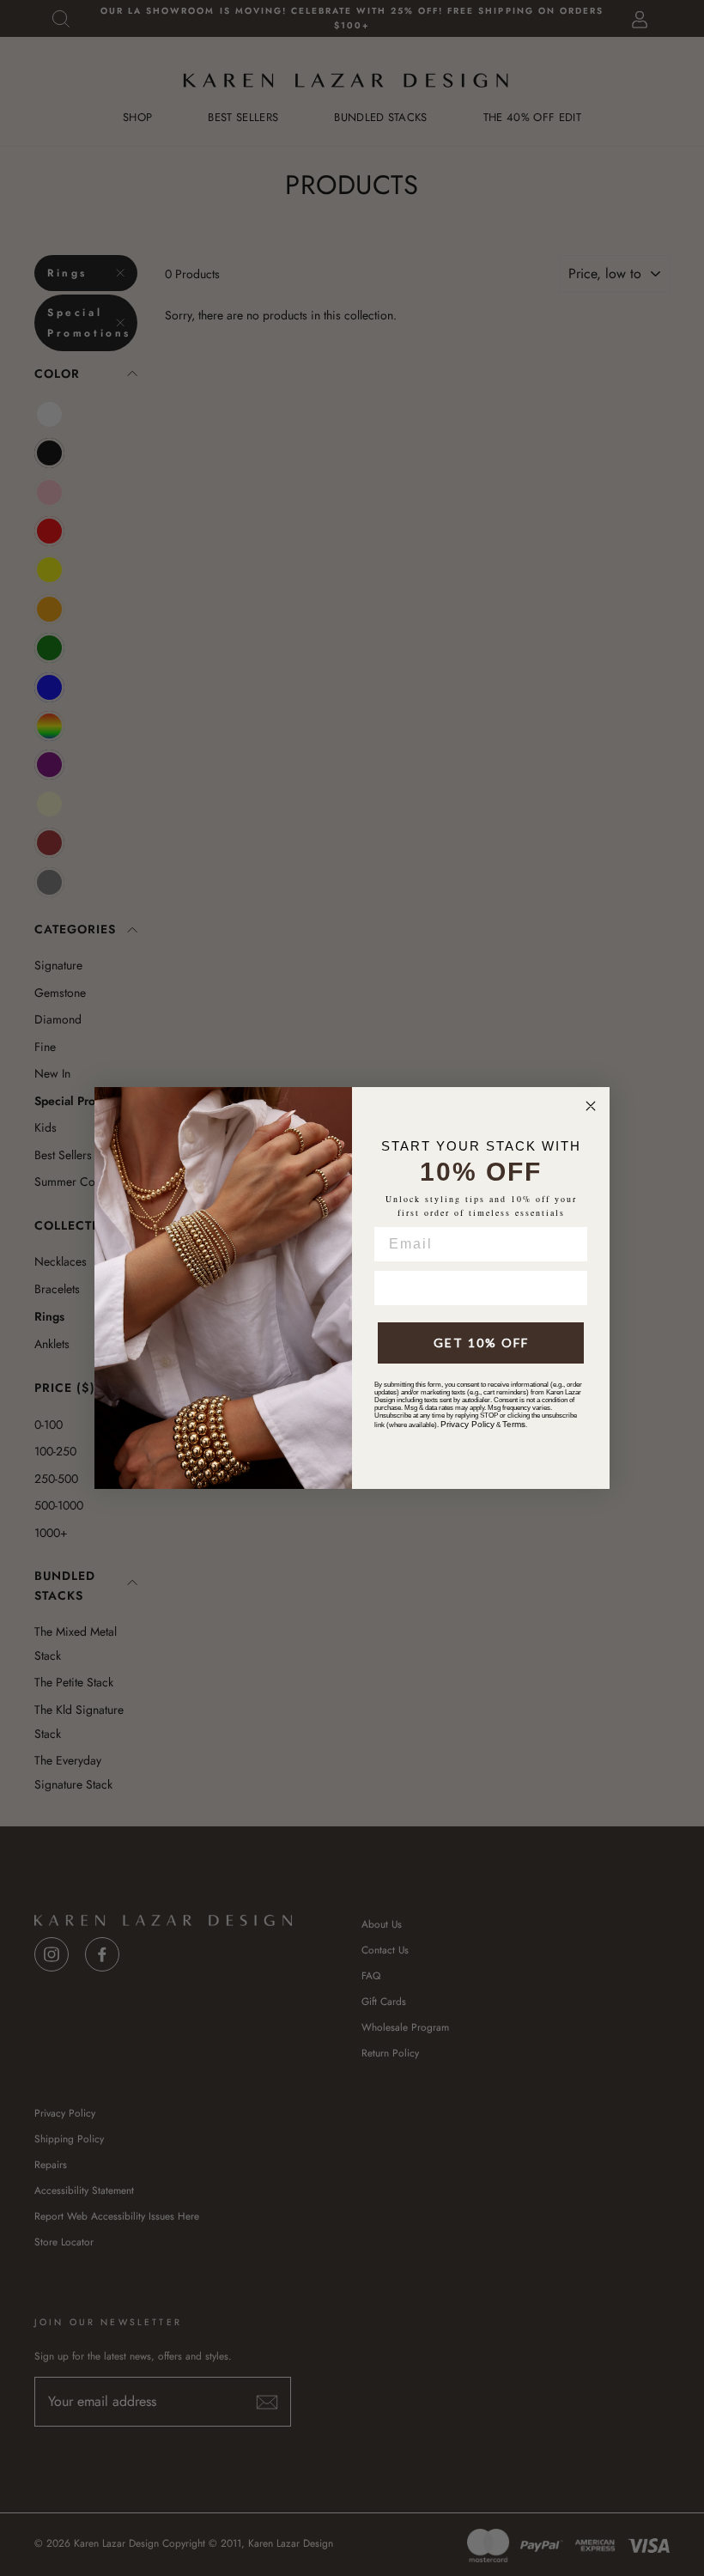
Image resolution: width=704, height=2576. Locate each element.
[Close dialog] (591, 1106)
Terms (514, 1424)
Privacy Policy (467, 1424)
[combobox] (398, 1288)
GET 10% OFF (481, 1343)
